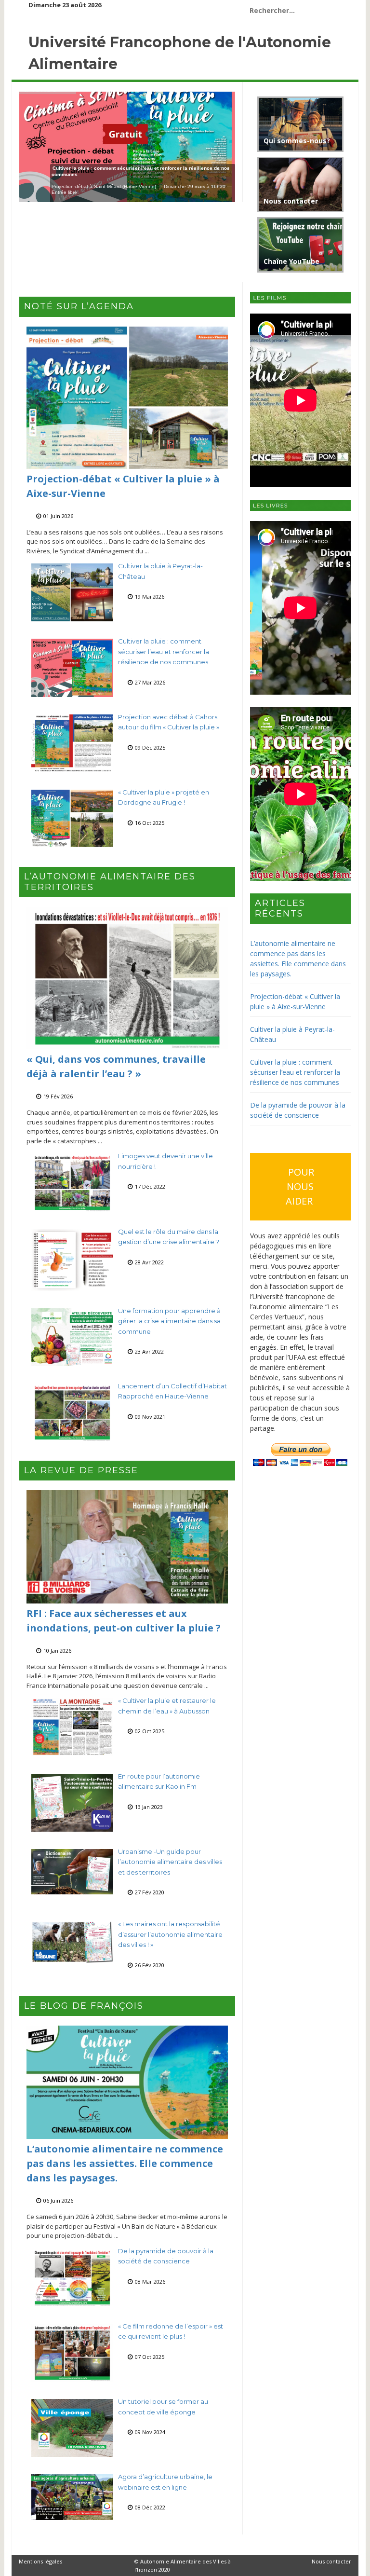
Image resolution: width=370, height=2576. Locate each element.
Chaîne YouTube (291, 261)
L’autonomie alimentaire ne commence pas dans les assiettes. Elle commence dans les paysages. (125, 2163)
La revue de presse (81, 1470)
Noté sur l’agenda (79, 306)
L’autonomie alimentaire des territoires (110, 882)
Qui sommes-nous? (297, 141)
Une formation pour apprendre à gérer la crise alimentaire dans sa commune (169, 1321)
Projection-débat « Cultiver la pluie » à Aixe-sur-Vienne (123, 486)
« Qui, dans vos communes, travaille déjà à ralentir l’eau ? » (116, 1066)
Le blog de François (84, 2006)
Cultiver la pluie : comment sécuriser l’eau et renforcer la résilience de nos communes (164, 651)
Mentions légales (40, 2561)
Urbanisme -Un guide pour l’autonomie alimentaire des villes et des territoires (170, 1862)
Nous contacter (291, 201)
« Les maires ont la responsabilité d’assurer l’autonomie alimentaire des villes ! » (170, 1934)
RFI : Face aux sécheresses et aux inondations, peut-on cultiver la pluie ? (124, 1621)
